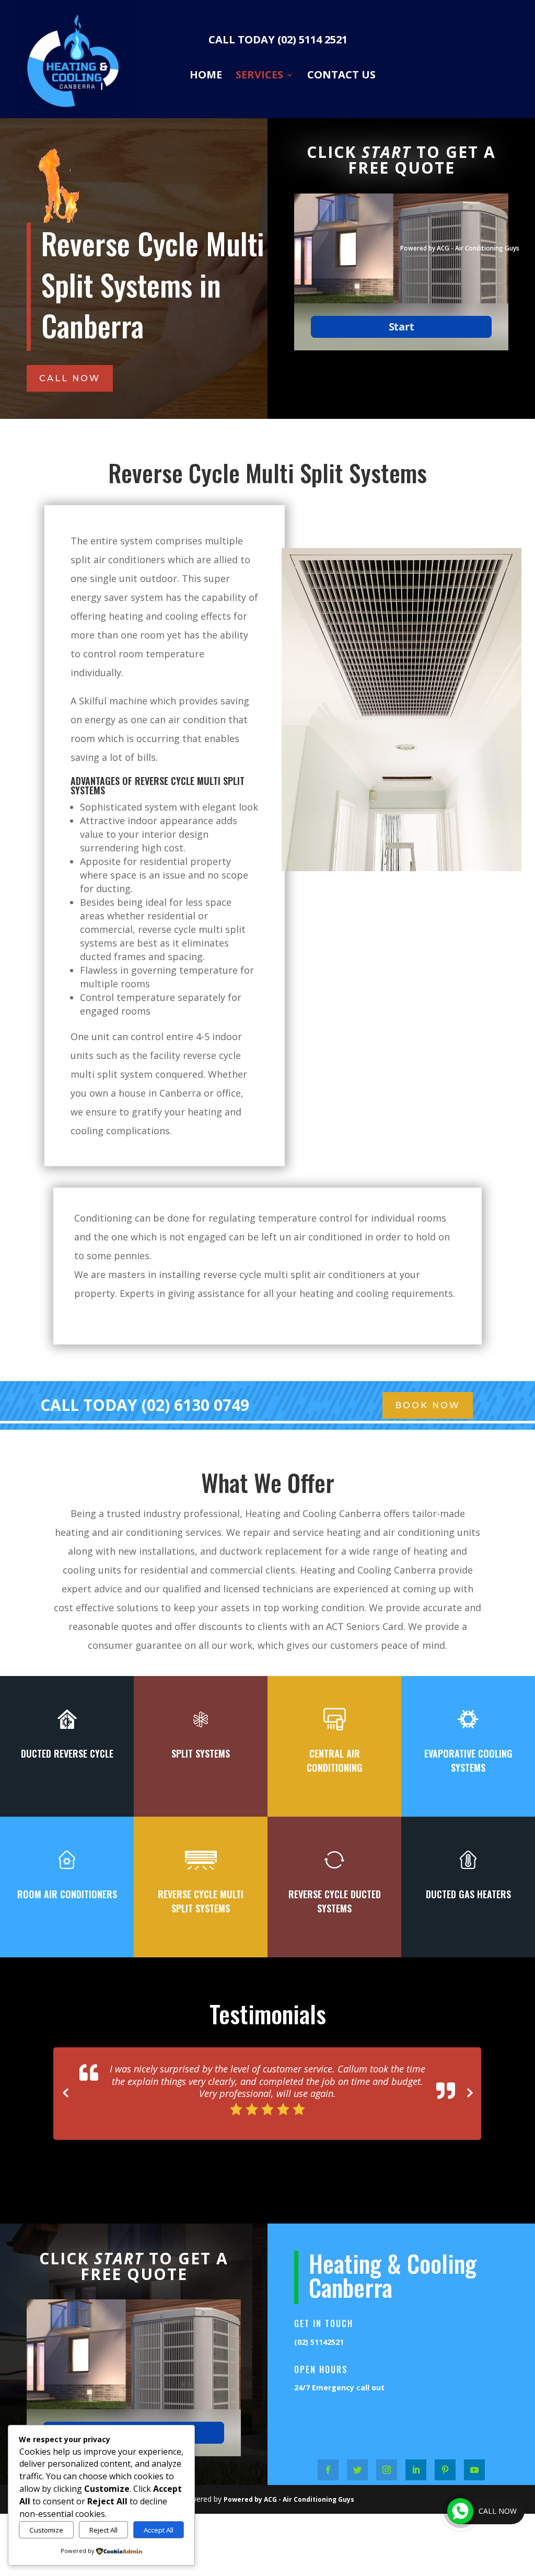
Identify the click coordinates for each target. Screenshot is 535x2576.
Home (206, 75)
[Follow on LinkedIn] (416, 2457)
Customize (46, 2530)
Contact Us (341, 75)
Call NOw (70, 378)
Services (259, 75)
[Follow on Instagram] (387, 2457)
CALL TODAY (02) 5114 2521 (278, 41)
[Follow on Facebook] (328, 2457)
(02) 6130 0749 (195, 1405)
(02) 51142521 (319, 2329)
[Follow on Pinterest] (445, 2457)
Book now (428, 1405)
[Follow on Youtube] (474, 2457)
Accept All (159, 2530)
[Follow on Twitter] (357, 2457)
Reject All (103, 2530)
